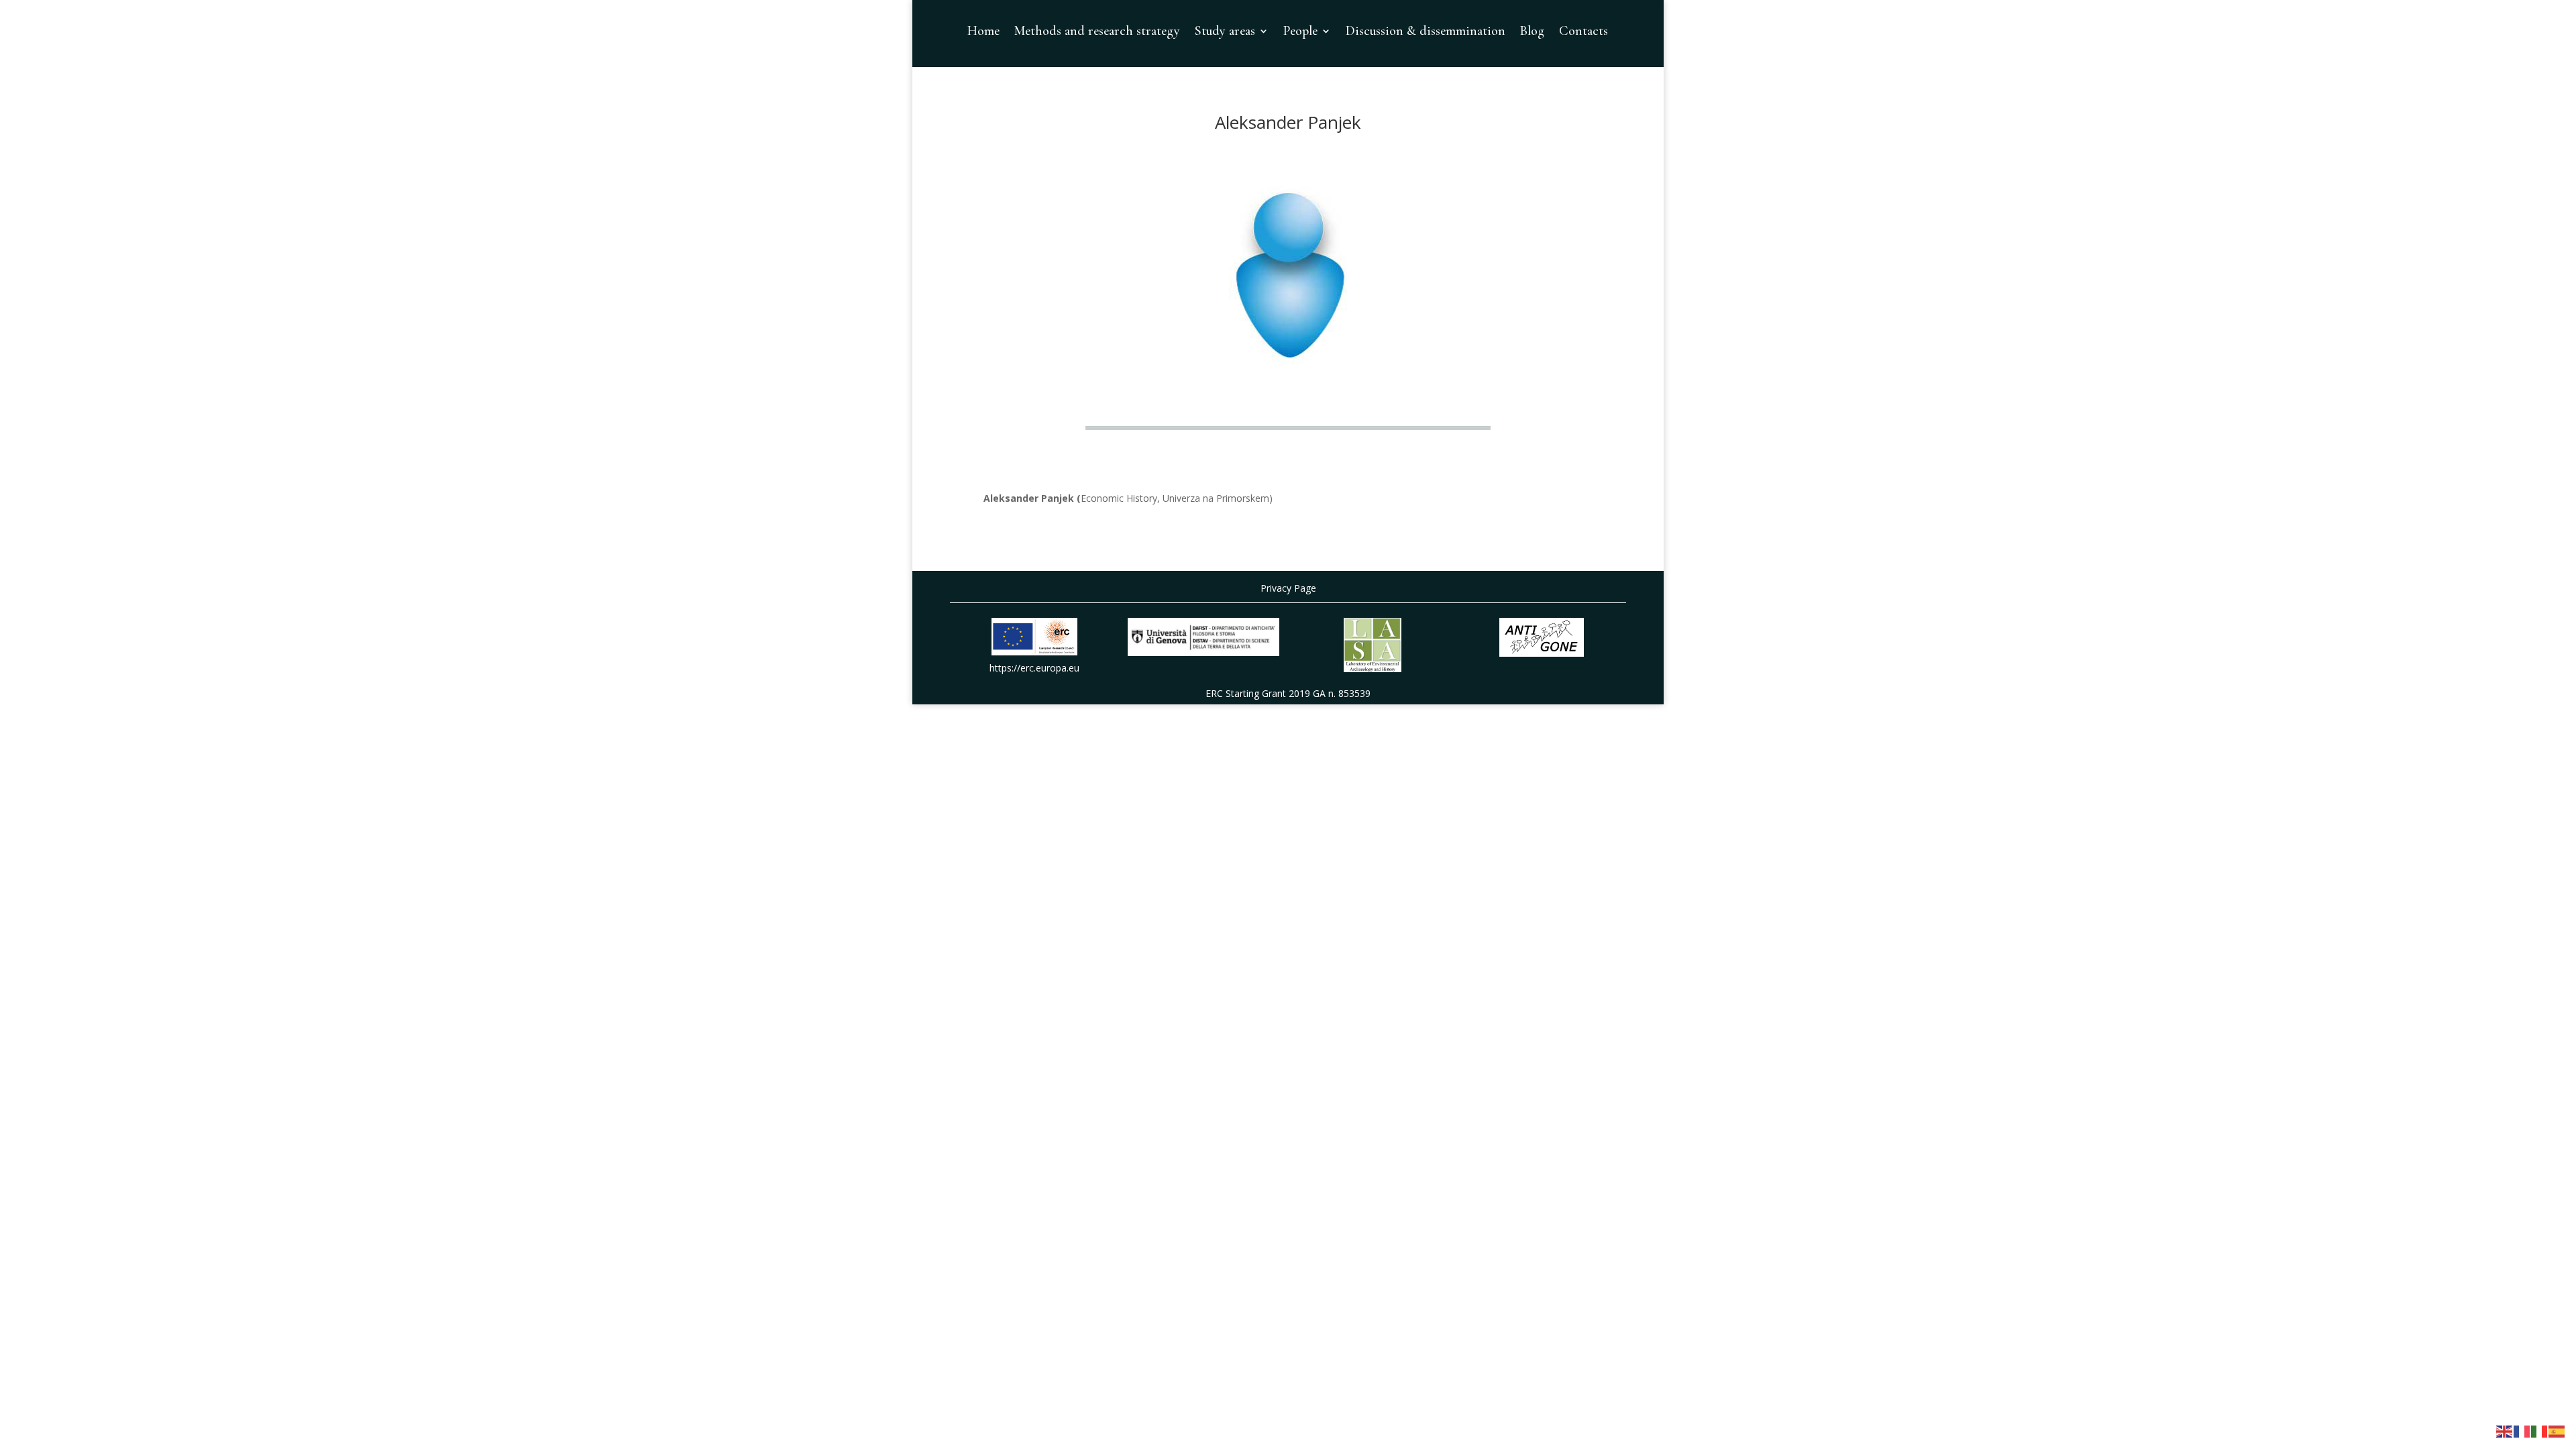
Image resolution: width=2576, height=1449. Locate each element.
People (1300, 33)
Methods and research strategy (1097, 33)
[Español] (2557, 1431)
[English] (2505, 1431)
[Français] (2522, 1431)
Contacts (1584, 33)
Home (983, 33)
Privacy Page (1288, 588)
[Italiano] (2540, 1431)
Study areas (1225, 33)
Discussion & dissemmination (1426, 33)
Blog (1532, 33)
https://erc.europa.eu (1034, 668)
